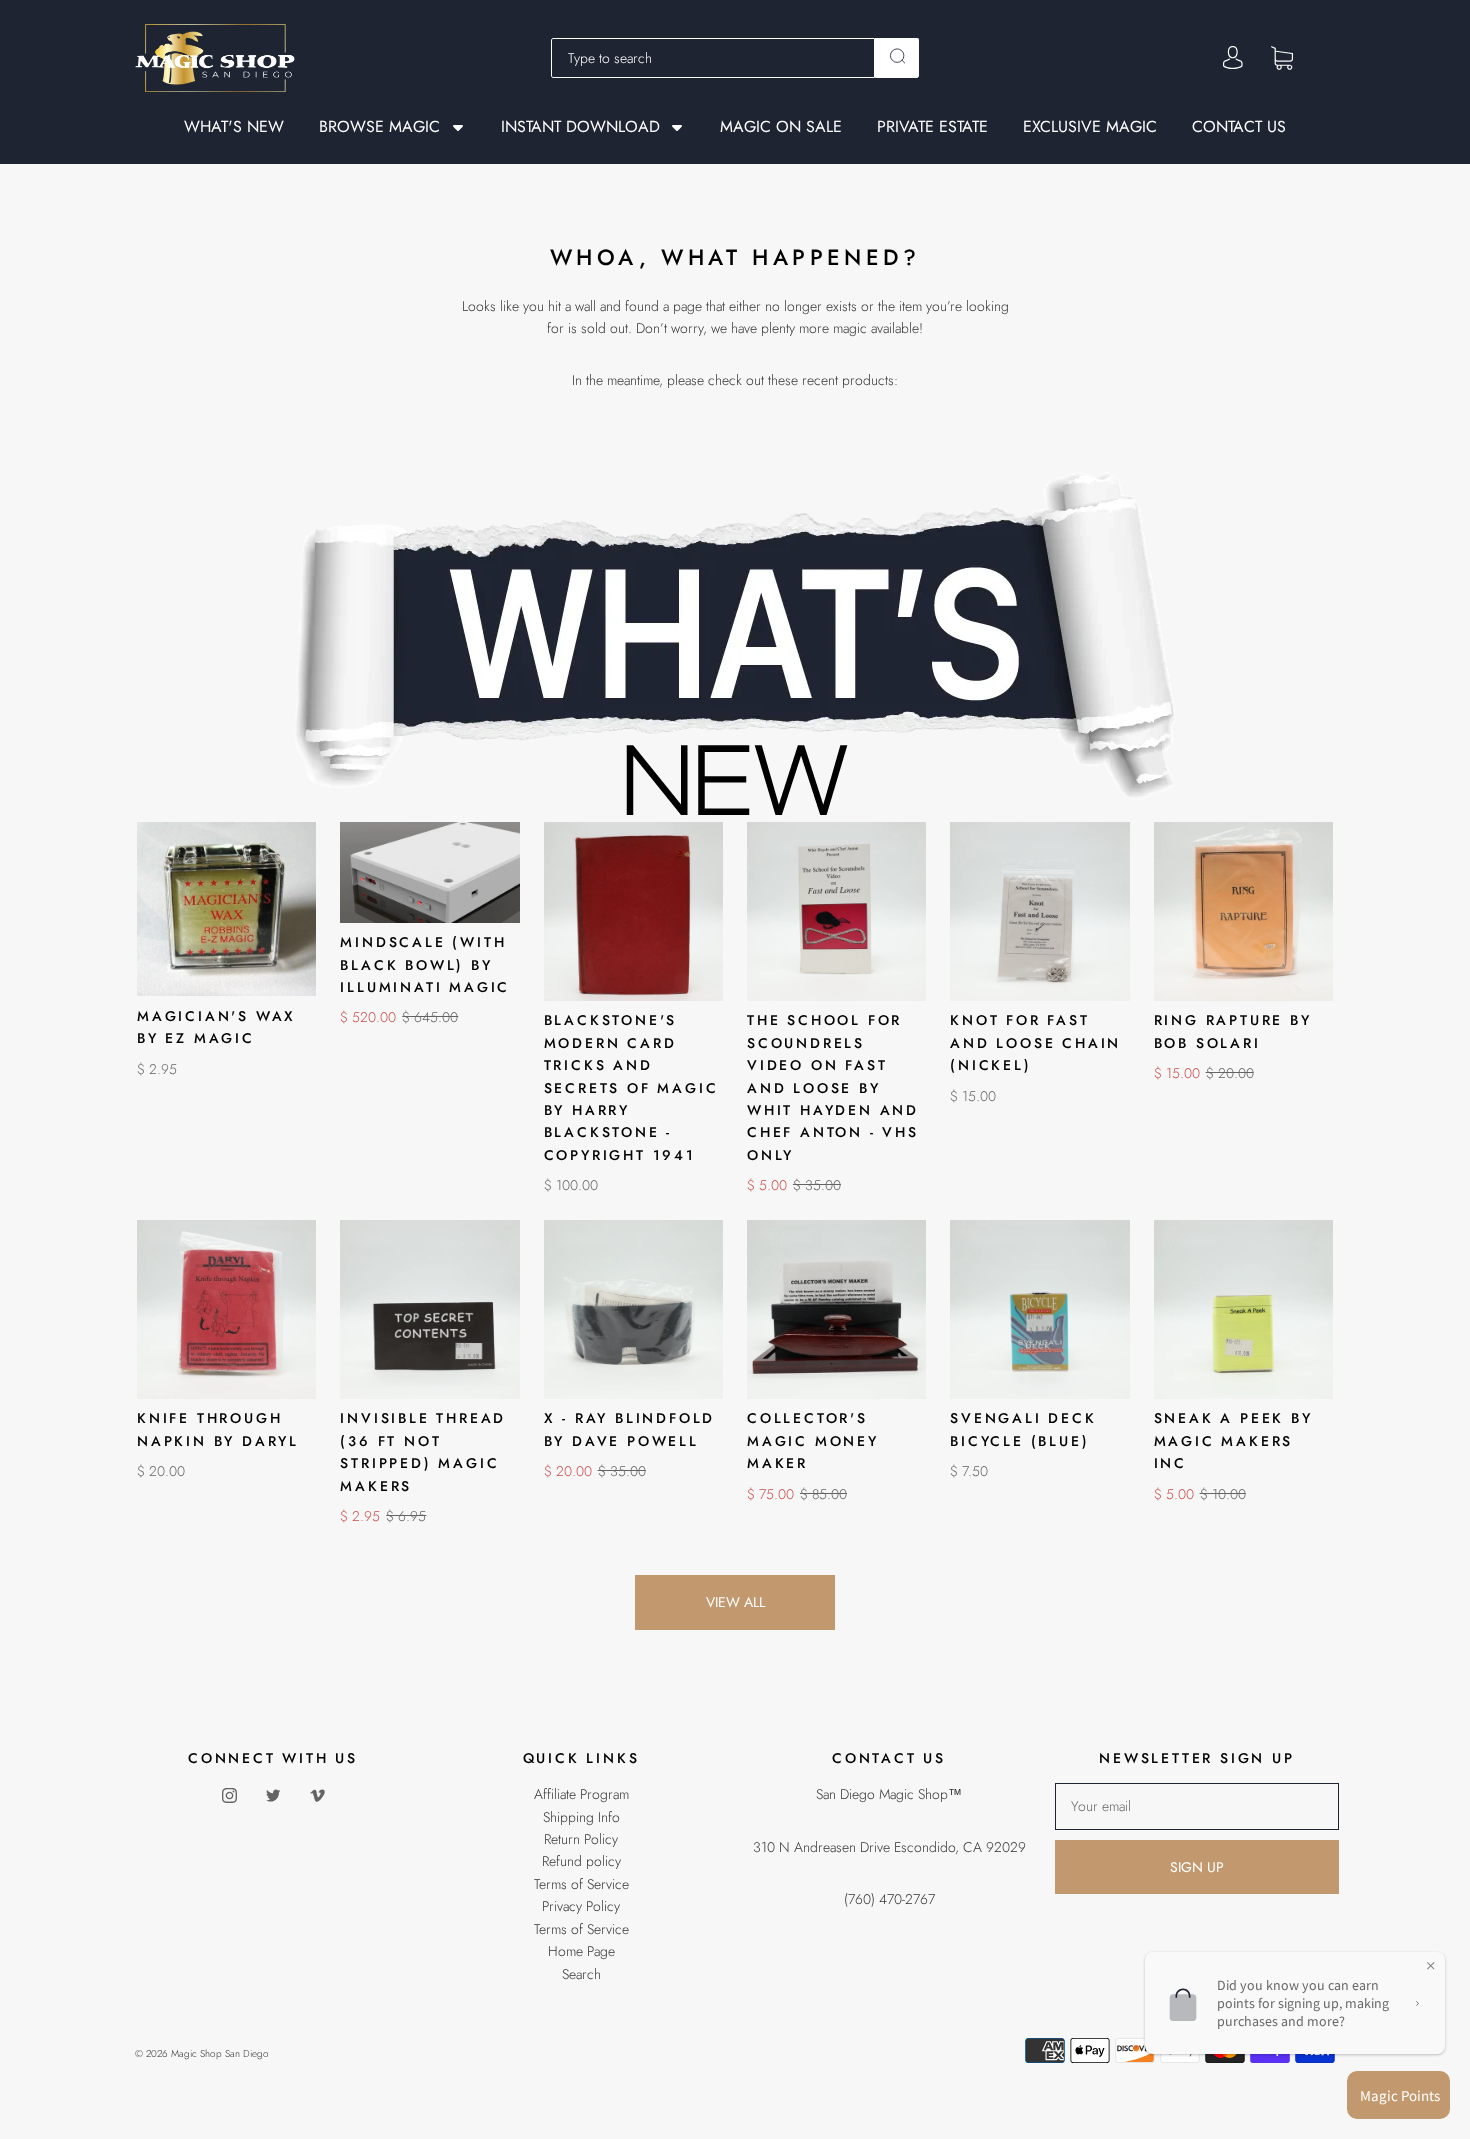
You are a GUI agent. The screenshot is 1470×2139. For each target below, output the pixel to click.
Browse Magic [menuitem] (379, 127)
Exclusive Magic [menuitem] (1090, 127)
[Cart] (1282, 57)
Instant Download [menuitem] (580, 127)
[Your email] (1197, 1806)
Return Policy (581, 1839)
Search (581, 1974)
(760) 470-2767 (889, 1899)
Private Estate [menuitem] (932, 127)
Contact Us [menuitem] (1239, 127)
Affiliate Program (581, 1794)
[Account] (1233, 58)
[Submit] (897, 56)
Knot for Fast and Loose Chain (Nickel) (1035, 1042)
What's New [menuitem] (234, 127)
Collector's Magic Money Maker (813, 1440)
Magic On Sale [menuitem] (781, 127)
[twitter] (273, 1795)
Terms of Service (581, 1884)
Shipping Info (581, 1817)
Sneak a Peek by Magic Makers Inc (1233, 1440)
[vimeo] (317, 1795)
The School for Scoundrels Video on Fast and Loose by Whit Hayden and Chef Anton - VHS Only (833, 1087)
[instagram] (229, 1795)
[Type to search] (713, 58)
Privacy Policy (581, 1906)
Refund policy (581, 1861)
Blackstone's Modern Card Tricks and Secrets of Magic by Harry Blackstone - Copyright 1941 (631, 1087)
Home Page (581, 1951)
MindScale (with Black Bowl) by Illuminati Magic (425, 964)
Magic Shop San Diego (220, 2053)
